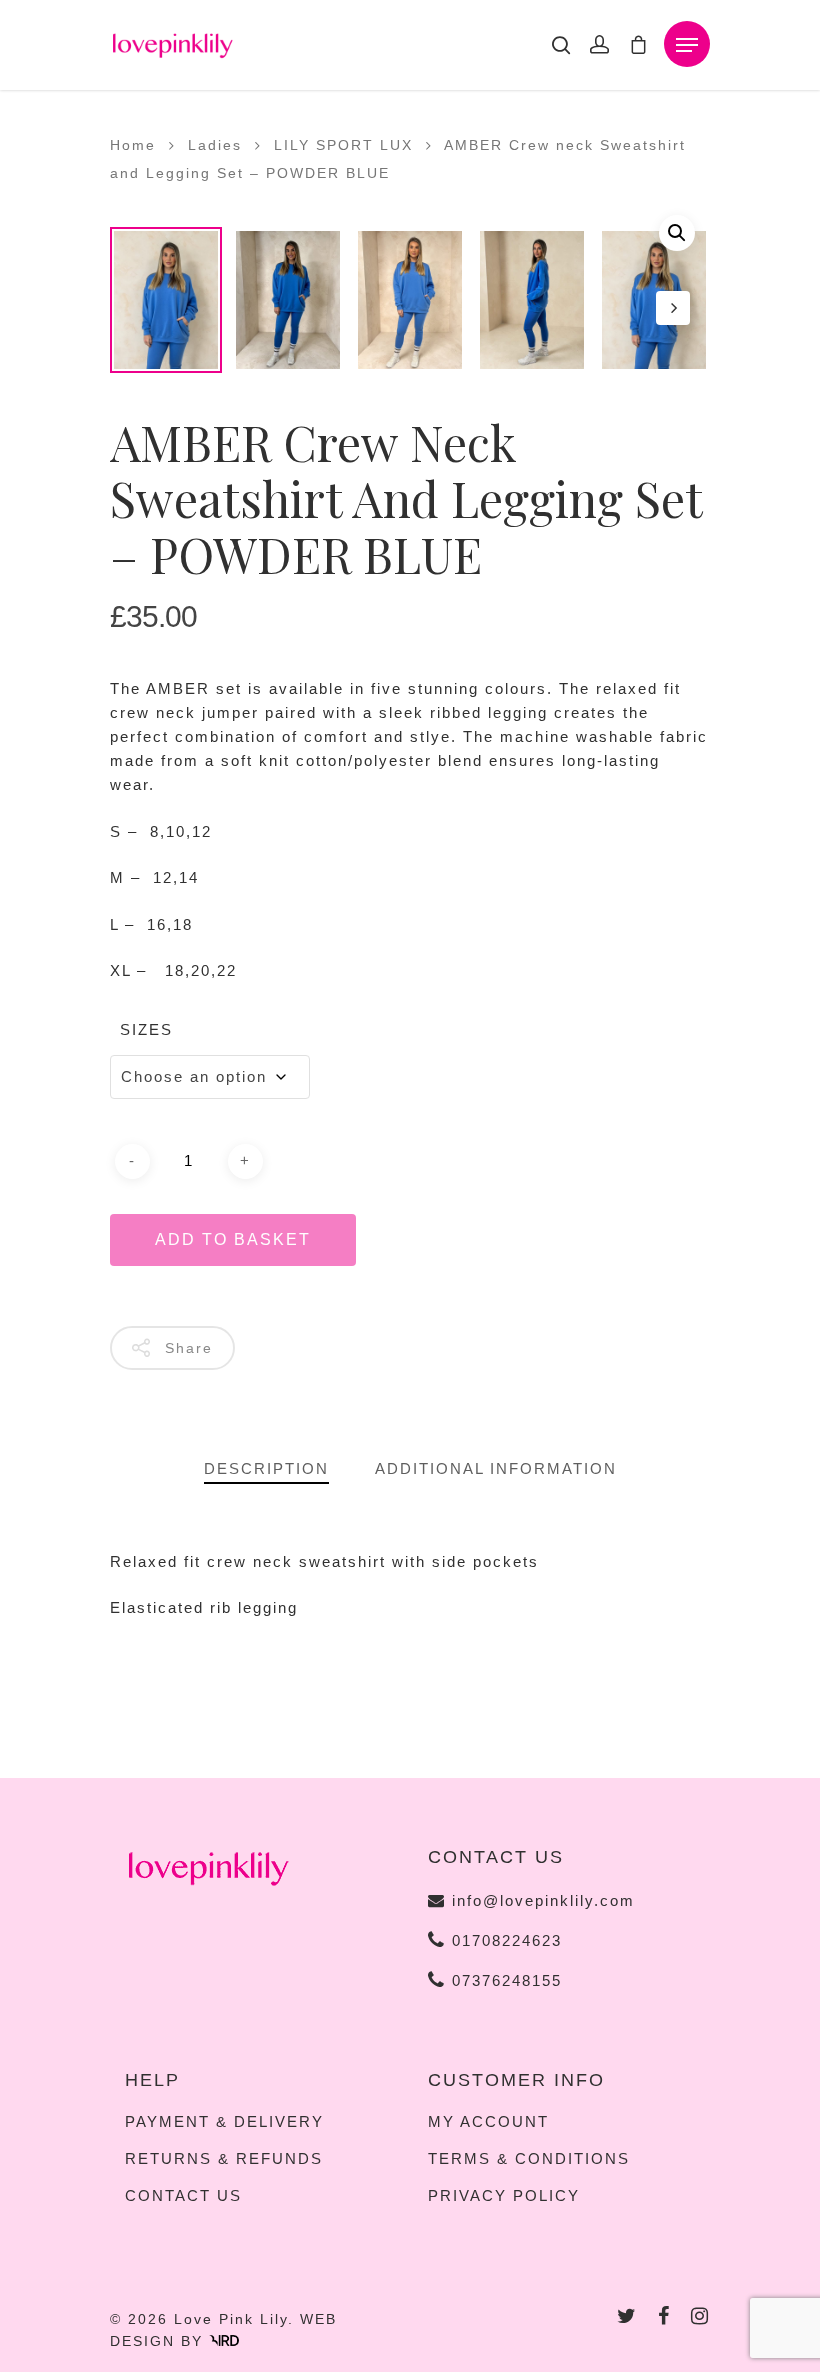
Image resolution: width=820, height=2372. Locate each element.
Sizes (146, 1030)
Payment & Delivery (224, 2122)
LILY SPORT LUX (343, 145)
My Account (488, 2122)
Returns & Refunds (224, 2159)
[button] (677, 233)
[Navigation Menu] (687, 45)
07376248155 (504, 1980)
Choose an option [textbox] (194, 1076)
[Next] (673, 308)
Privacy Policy (504, 2196)
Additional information (496, 1469)
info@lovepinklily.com (543, 1900)
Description (266, 1469)
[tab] (266, 1469)
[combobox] (210, 1077)
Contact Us (183, 2196)
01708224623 (504, 1940)
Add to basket (233, 1239)
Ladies (215, 145)
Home (133, 145)
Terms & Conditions (529, 2159)
